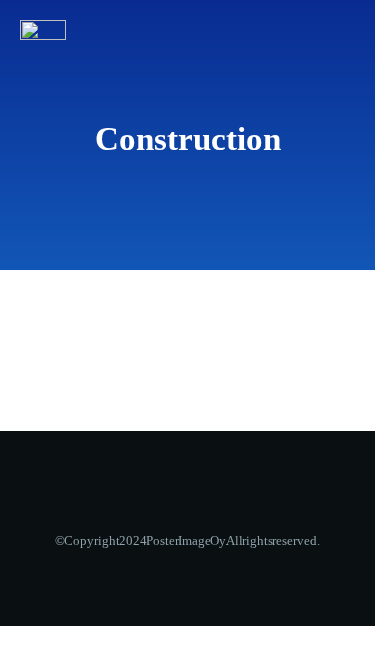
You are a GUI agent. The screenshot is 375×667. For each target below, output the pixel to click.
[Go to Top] (335, 627)
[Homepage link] (43, 30)
